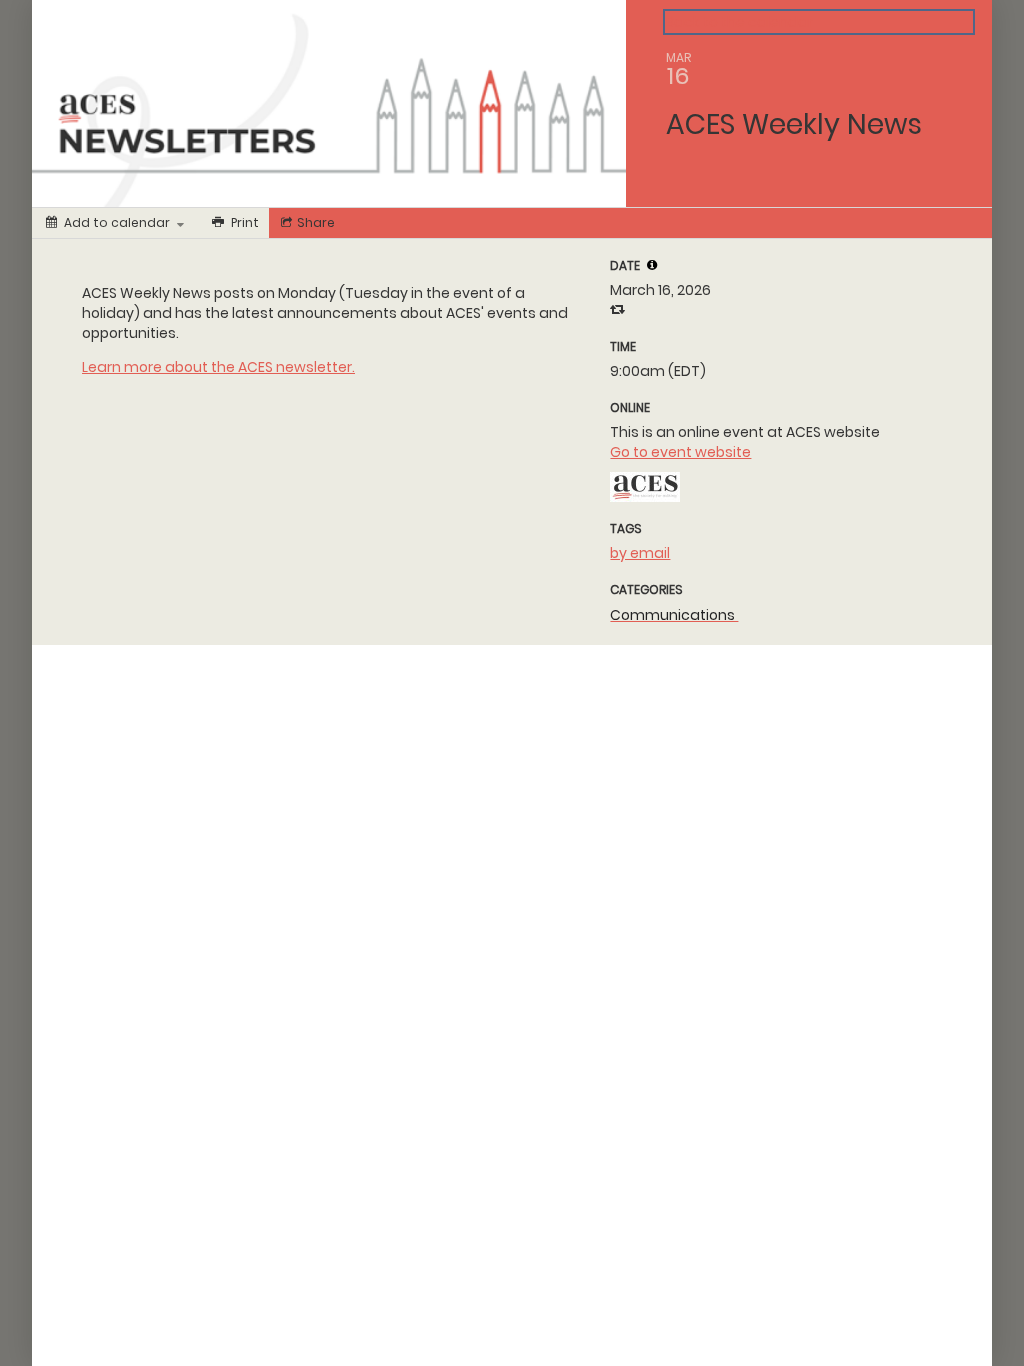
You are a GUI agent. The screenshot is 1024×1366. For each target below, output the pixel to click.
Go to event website (680, 452)
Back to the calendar (739, 22)
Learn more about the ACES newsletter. (218, 367)
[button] (652, 265)
